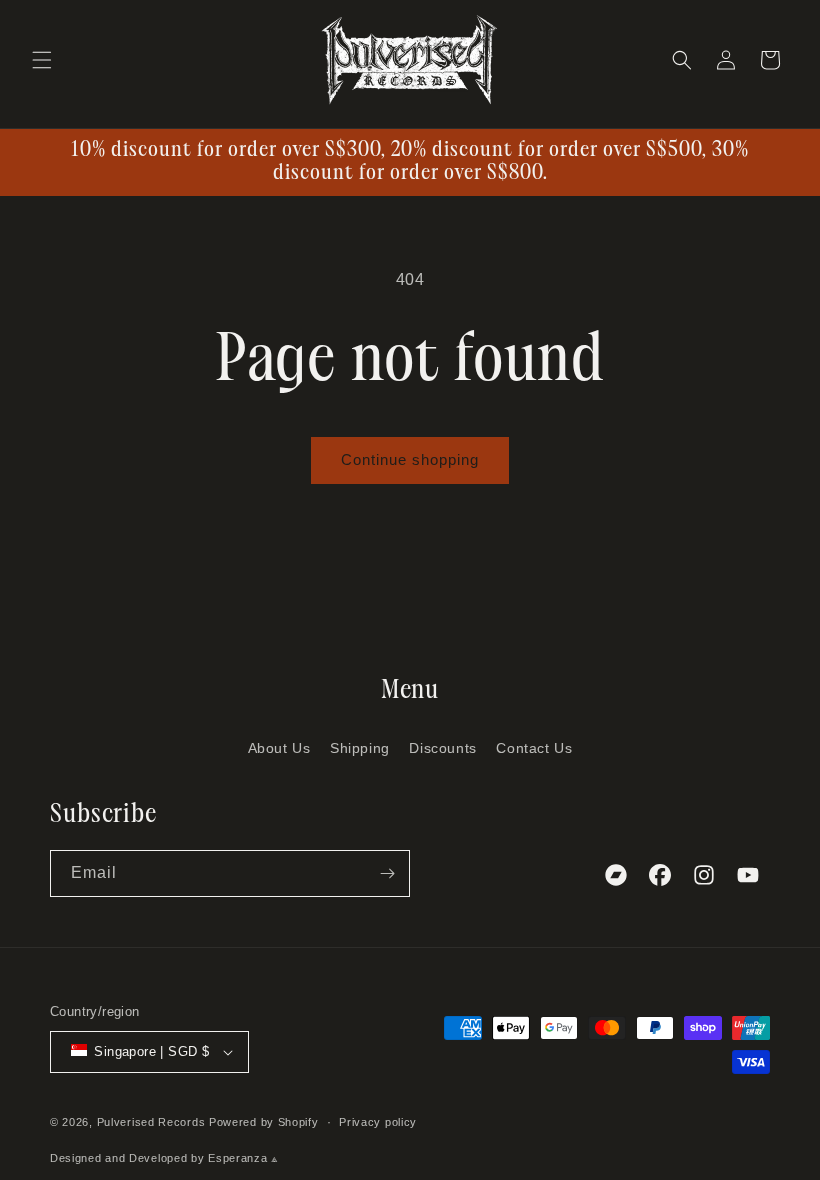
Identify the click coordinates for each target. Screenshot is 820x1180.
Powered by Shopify (264, 1122)
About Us (279, 748)
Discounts (442, 748)
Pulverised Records (151, 1122)
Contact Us (534, 748)
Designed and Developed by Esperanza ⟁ (164, 1158)
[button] (42, 60)
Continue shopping (410, 459)
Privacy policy (378, 1122)
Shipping (360, 748)
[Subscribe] (387, 873)
